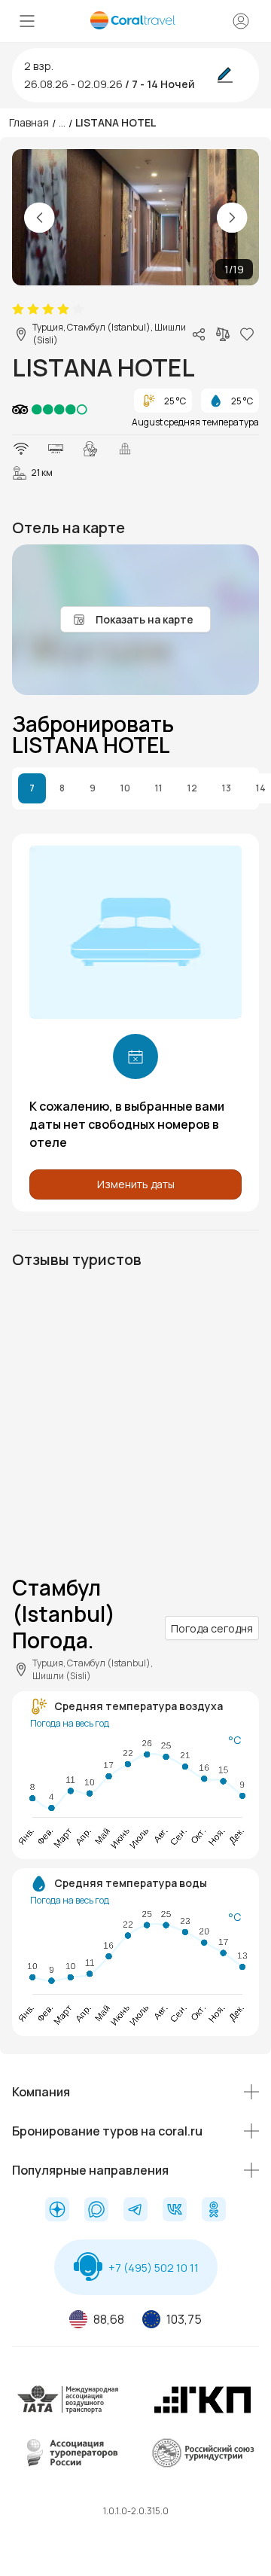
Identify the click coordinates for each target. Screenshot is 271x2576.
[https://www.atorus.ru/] (69, 2464)
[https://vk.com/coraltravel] (175, 2211)
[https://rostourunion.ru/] (202, 2464)
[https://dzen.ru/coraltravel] (57, 2211)
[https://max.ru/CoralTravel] (96, 2211)
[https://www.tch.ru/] (202, 2411)
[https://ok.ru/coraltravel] (214, 2211)
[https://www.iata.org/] (69, 2411)
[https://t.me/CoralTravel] (135, 2211)
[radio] (18, 309)
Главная (29, 122)
